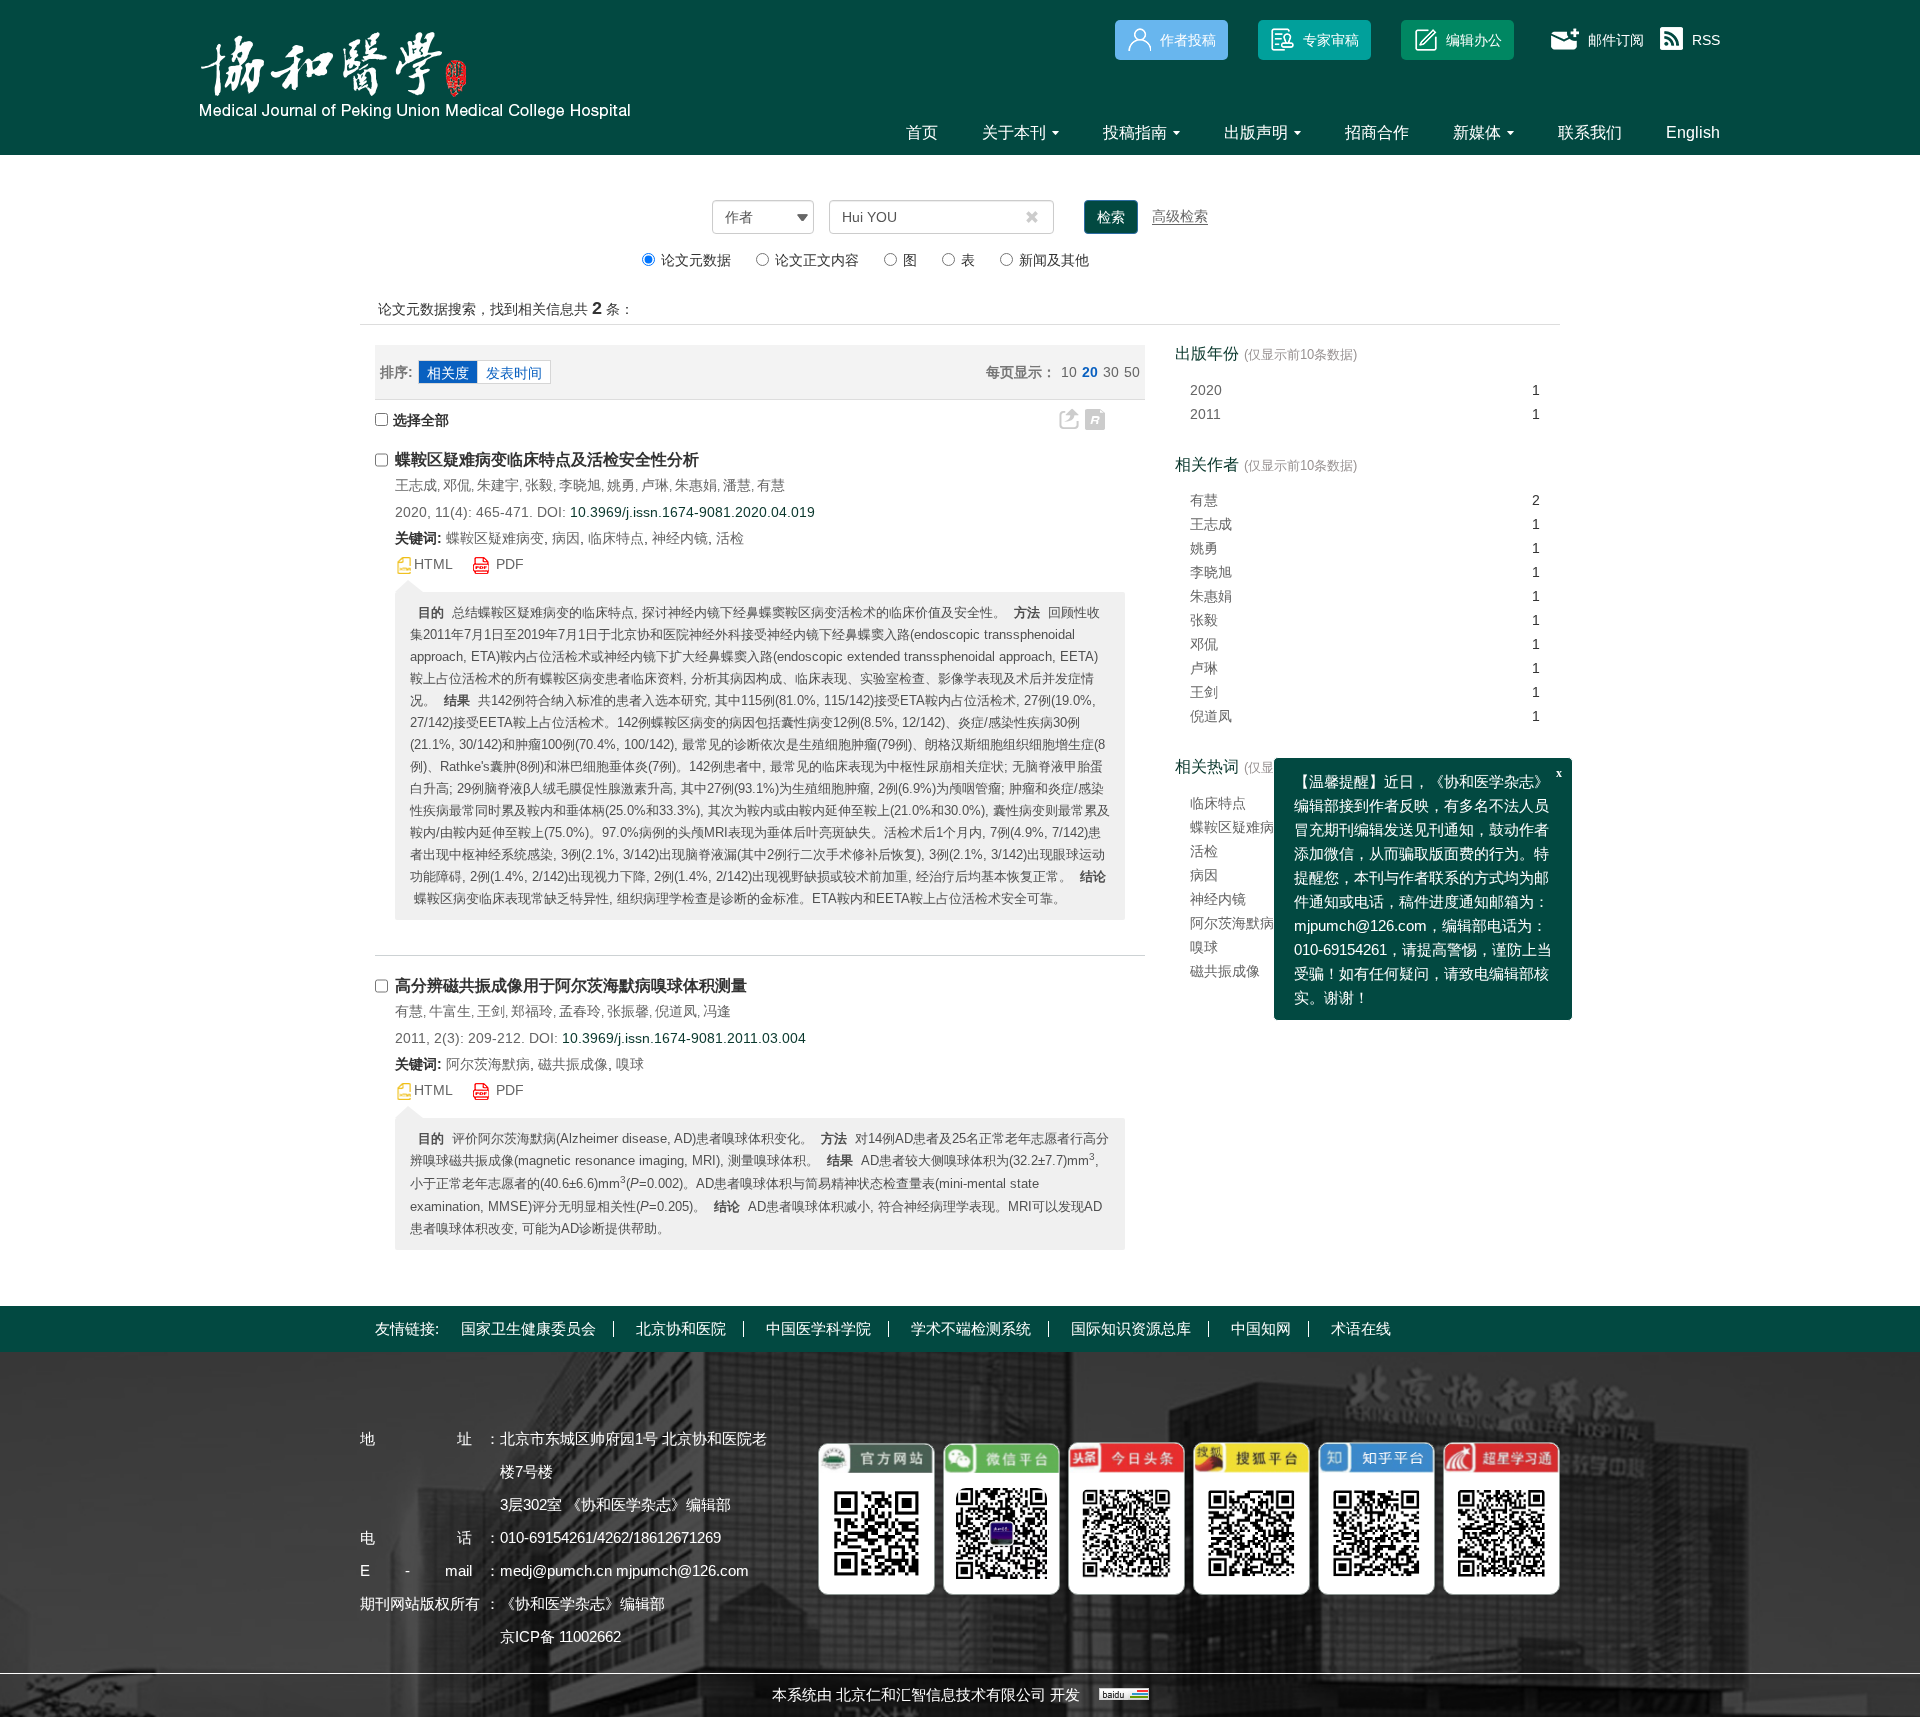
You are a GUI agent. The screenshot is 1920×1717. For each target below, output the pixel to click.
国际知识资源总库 (1131, 1328)
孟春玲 (580, 1011)
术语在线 (1361, 1328)
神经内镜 (1218, 899)
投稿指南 (1135, 132)
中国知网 (1261, 1328)
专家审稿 (1331, 40)
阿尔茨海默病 (1232, 923)
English (1693, 132)
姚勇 (621, 485)
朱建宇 (498, 485)
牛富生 (450, 1011)
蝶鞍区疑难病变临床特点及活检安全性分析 (547, 459)
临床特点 (1218, 803)
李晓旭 (580, 485)
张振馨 (628, 1011)
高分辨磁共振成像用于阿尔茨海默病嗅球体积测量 (571, 985)
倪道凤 (676, 1011)
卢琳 (655, 485)
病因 (1204, 875)
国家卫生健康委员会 (528, 1328)
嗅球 (1204, 947)
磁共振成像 (1225, 971)
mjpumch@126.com (682, 1570)
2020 (1206, 390)
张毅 (539, 485)
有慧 (771, 485)
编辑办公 (1474, 40)
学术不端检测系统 (971, 1328)
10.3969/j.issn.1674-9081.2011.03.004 (684, 1038)
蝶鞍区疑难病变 (1239, 827)
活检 (1204, 851)
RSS (1706, 40)
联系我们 (1590, 132)
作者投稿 (1188, 40)
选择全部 (421, 420)
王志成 (416, 485)
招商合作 (1377, 132)
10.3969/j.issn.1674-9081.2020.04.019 (692, 512)
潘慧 (737, 485)
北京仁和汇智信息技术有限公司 (941, 1694)
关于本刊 (1014, 132)
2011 (1205, 414)
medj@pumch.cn (556, 1570)
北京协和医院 (681, 1328)
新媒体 (1477, 132)
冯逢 (717, 1011)
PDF (510, 564)
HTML (433, 564)
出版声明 (1256, 132)
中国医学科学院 (818, 1328)
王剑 (491, 1011)
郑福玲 (532, 1011)
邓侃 (457, 485)
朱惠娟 (696, 485)
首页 (922, 132)
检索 (1111, 217)
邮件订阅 (1616, 40)
